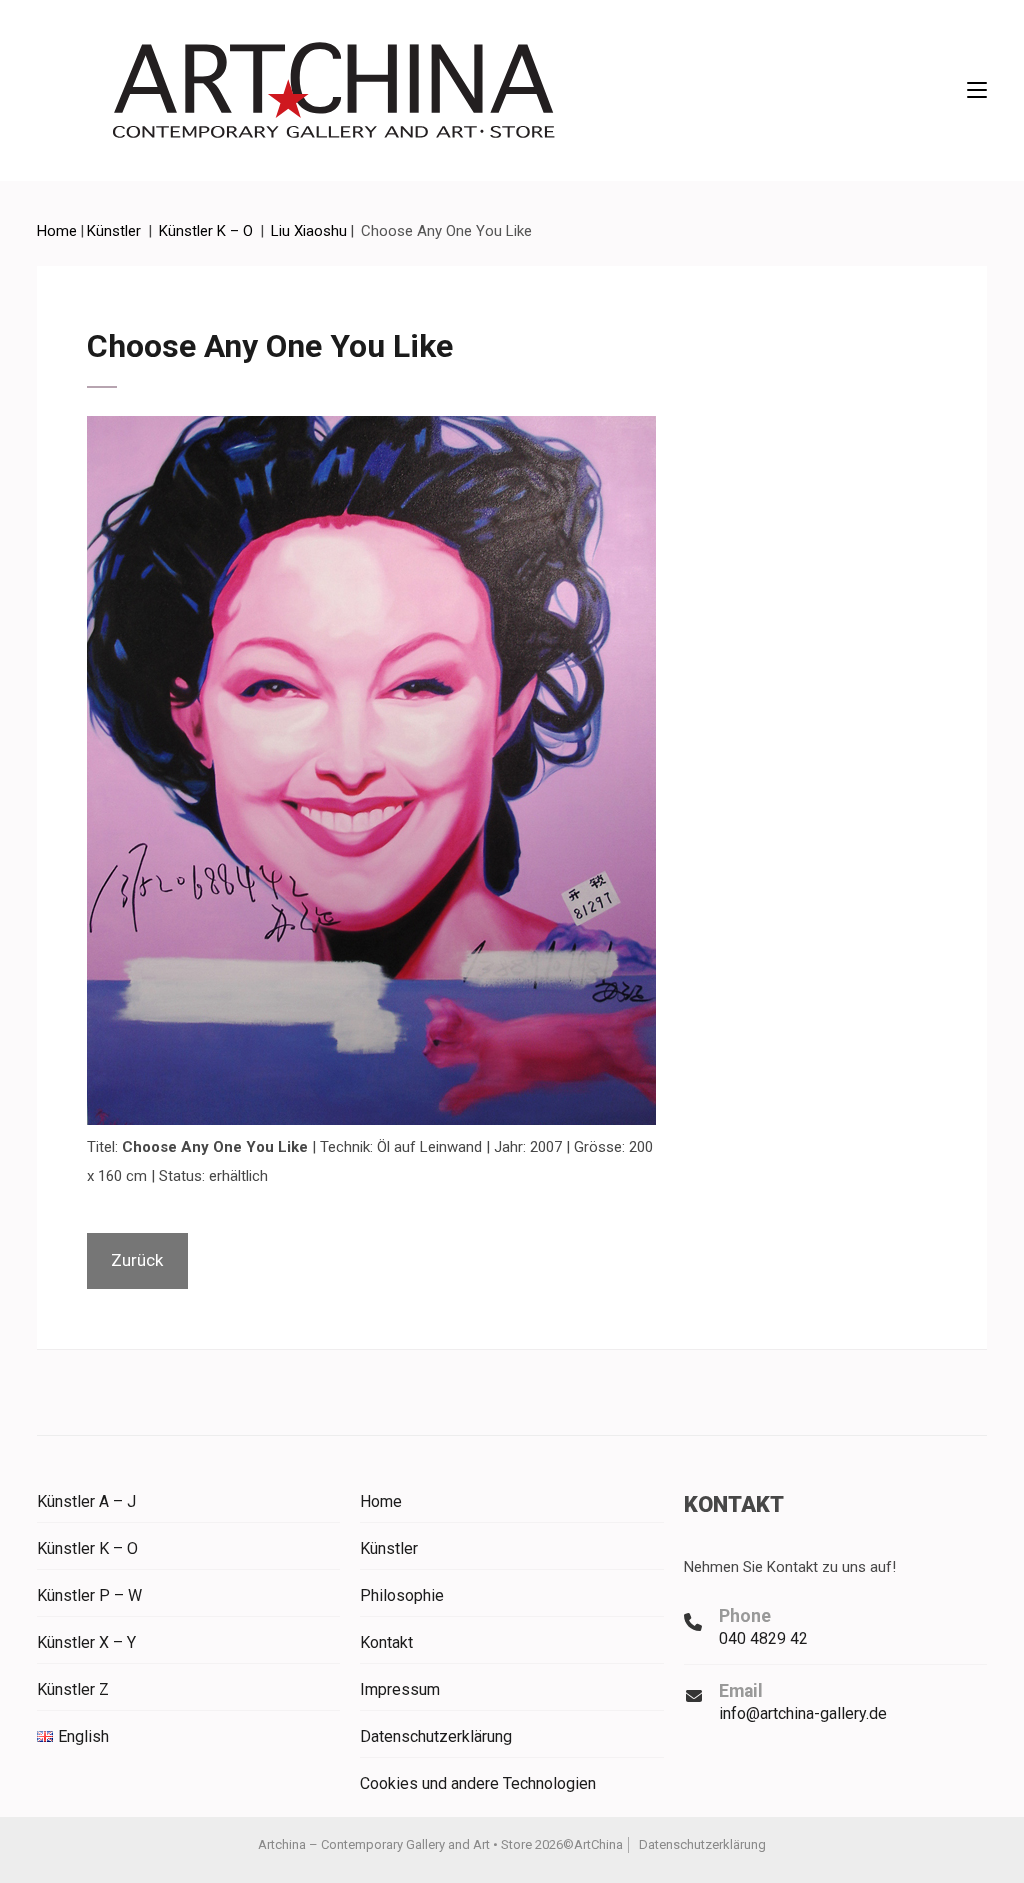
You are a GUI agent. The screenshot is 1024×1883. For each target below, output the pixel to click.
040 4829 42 (763, 1638)
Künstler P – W (89, 1595)
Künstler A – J (86, 1501)
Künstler (389, 1548)
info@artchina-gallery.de (803, 1713)
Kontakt (386, 1642)
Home (381, 1501)
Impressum (400, 1689)
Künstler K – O (87, 1548)
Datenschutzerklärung (436, 1736)
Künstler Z (73, 1689)
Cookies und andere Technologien (478, 1783)
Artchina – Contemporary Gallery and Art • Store (395, 1844)
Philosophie (402, 1595)
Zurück (137, 1260)
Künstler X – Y (86, 1642)
